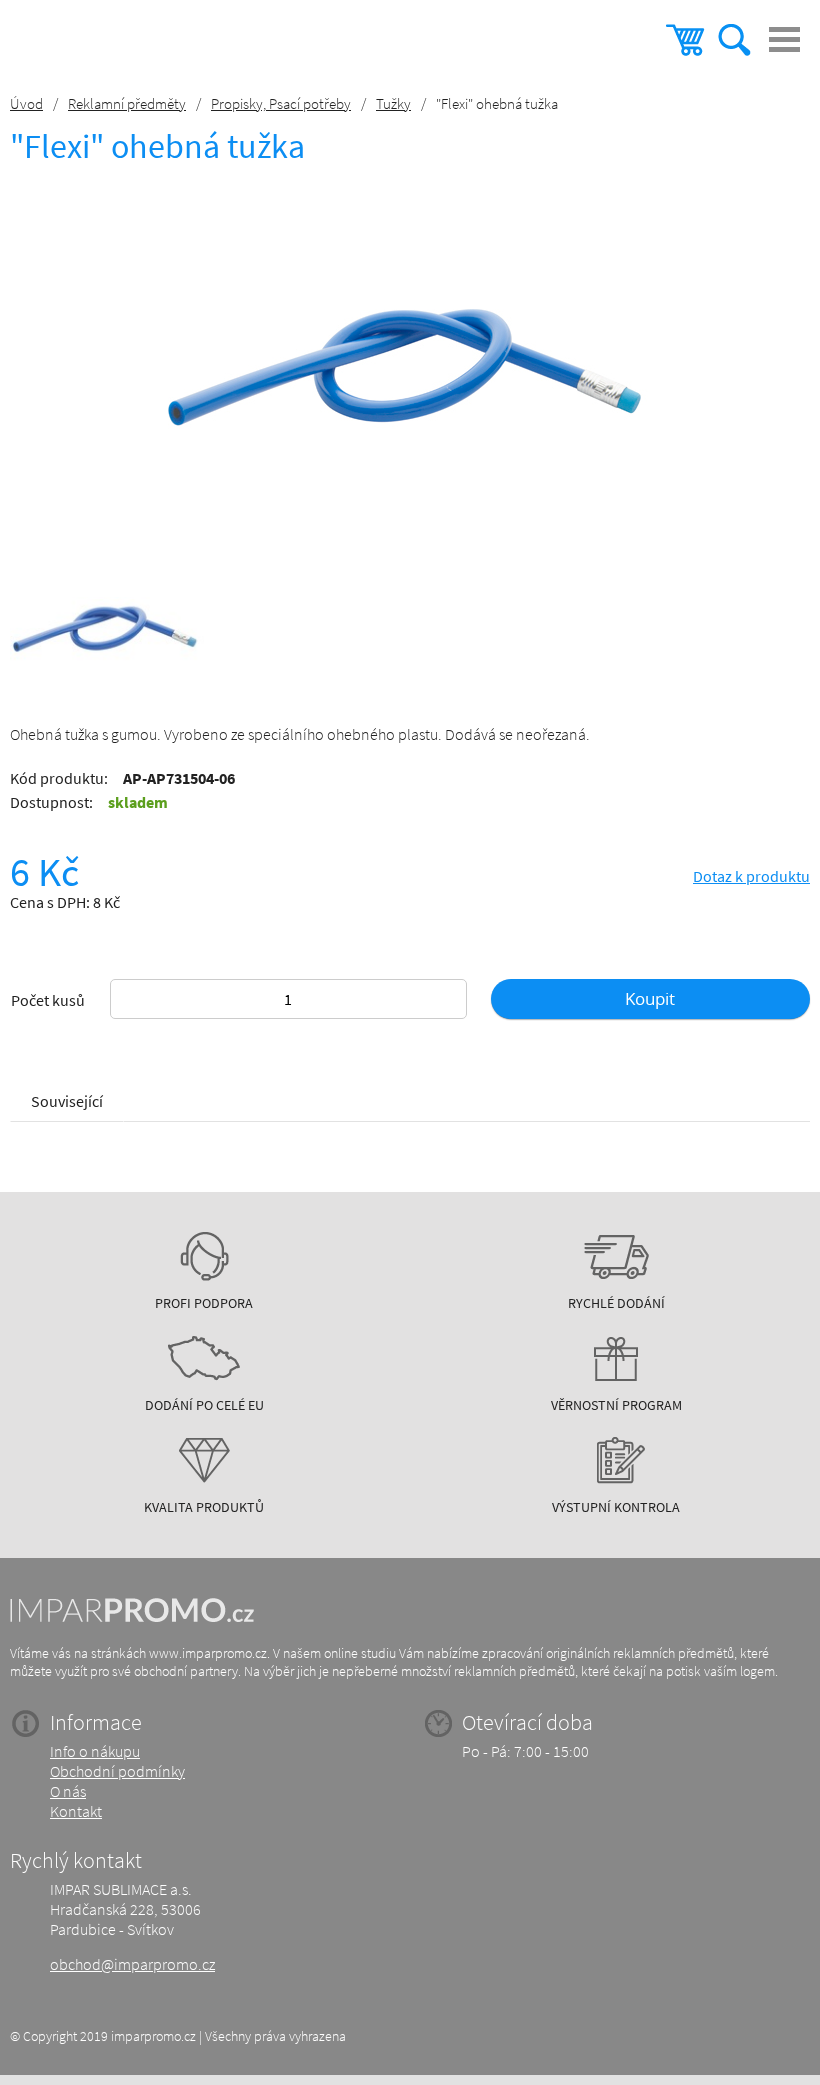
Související (67, 1101)
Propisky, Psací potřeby (281, 103)
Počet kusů (48, 1000)
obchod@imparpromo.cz (132, 1964)
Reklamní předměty (127, 103)
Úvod (26, 103)
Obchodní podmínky (117, 1771)
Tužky (393, 103)
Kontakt (76, 1811)
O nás (68, 1791)
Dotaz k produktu (751, 876)
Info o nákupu (95, 1751)
